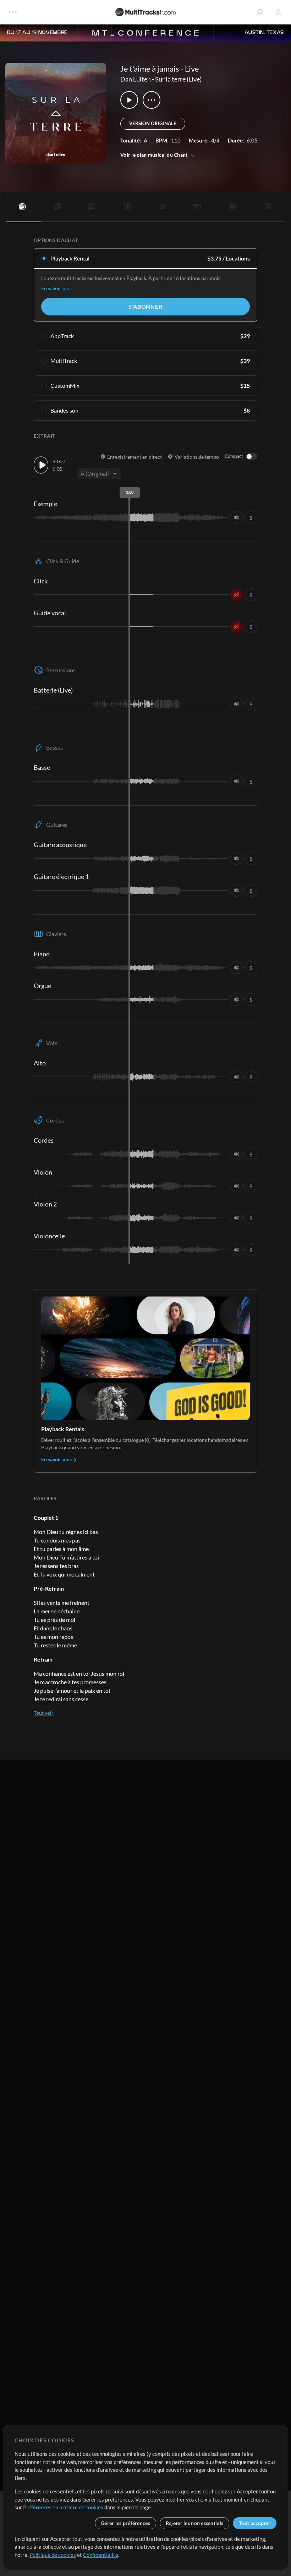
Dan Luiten (136, 79)
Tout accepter (255, 2523)
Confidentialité (101, 2555)
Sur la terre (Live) (178, 79)
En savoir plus (56, 288)
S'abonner (145, 306)
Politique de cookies (53, 2555)
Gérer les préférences (125, 2523)
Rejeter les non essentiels (194, 2523)
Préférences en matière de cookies (63, 2507)
